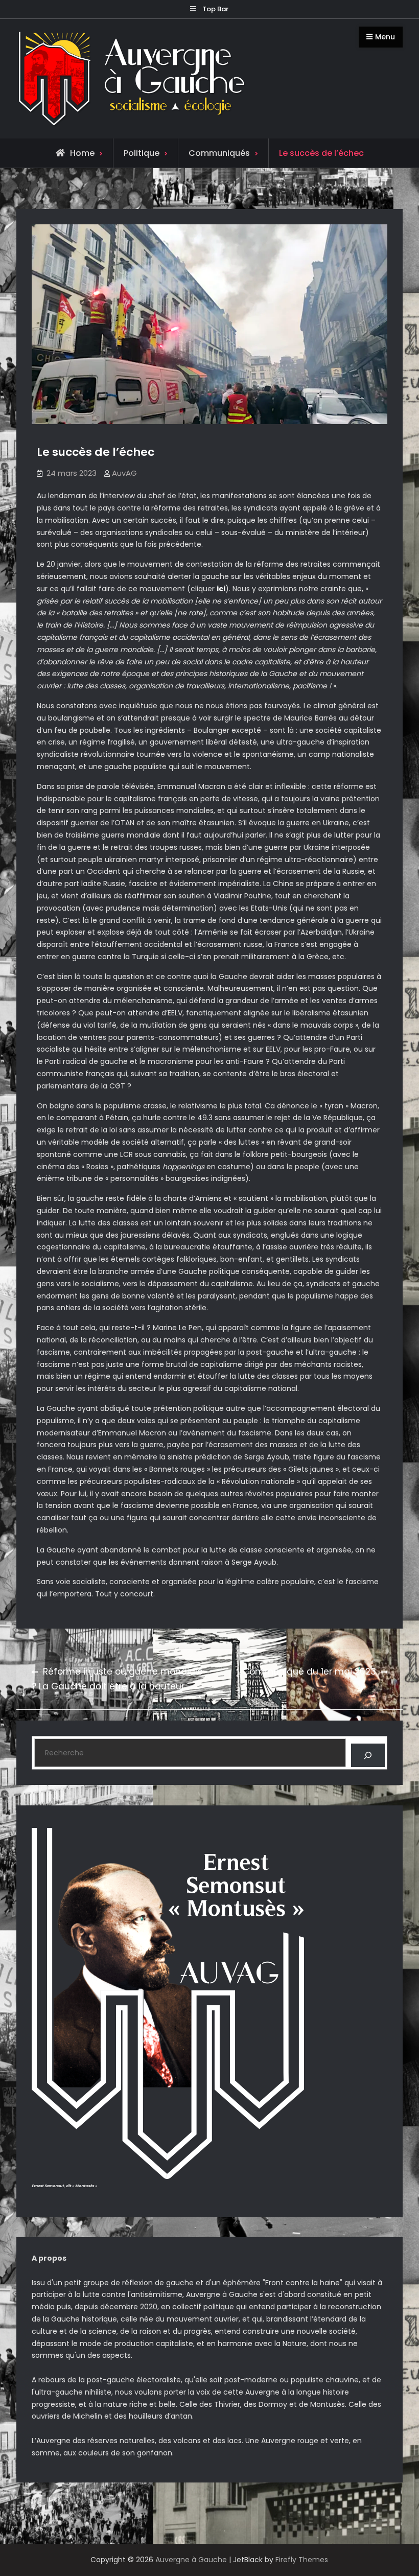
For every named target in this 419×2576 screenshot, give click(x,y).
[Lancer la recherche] (368, 1756)
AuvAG (124, 473)
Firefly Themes (302, 2560)
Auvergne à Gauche (191, 2560)
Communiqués (219, 153)
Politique (142, 153)
